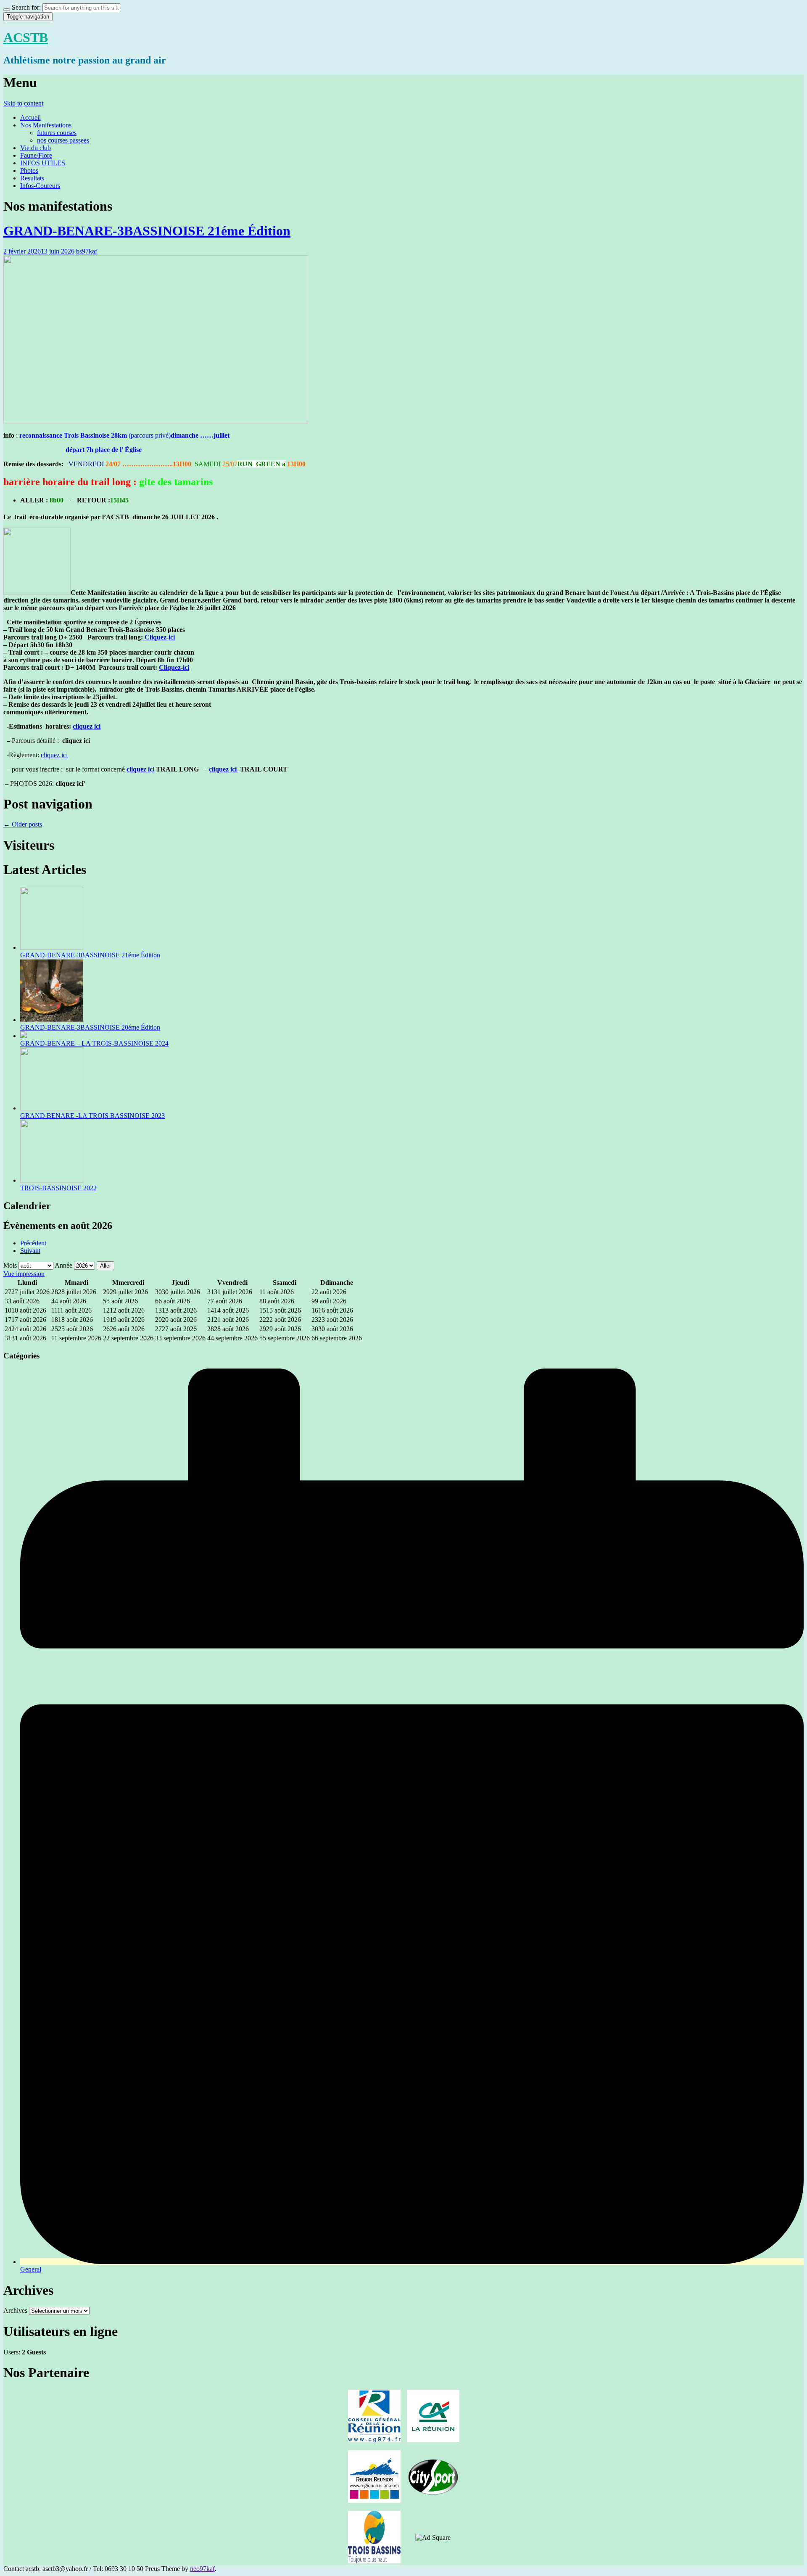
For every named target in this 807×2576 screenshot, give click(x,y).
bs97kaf (87, 251)
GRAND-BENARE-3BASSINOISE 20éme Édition (90, 1027)
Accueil (30, 118)
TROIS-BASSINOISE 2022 (58, 1188)
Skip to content (23, 103)
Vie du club (36, 148)
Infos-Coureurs (40, 186)
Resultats (32, 178)
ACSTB (26, 37)
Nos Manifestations (46, 125)
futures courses (57, 133)
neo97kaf (202, 2569)
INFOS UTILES (43, 163)
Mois (10, 1265)
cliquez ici (87, 726)
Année (63, 1265)
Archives (15, 2310)
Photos (29, 170)
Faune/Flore (36, 155)
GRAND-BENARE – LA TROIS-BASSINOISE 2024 (94, 1043)
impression (24, 1274)
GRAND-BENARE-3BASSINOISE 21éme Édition (147, 231)
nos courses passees (63, 140)
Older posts (23, 824)
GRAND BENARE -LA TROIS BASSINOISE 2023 (92, 1116)
